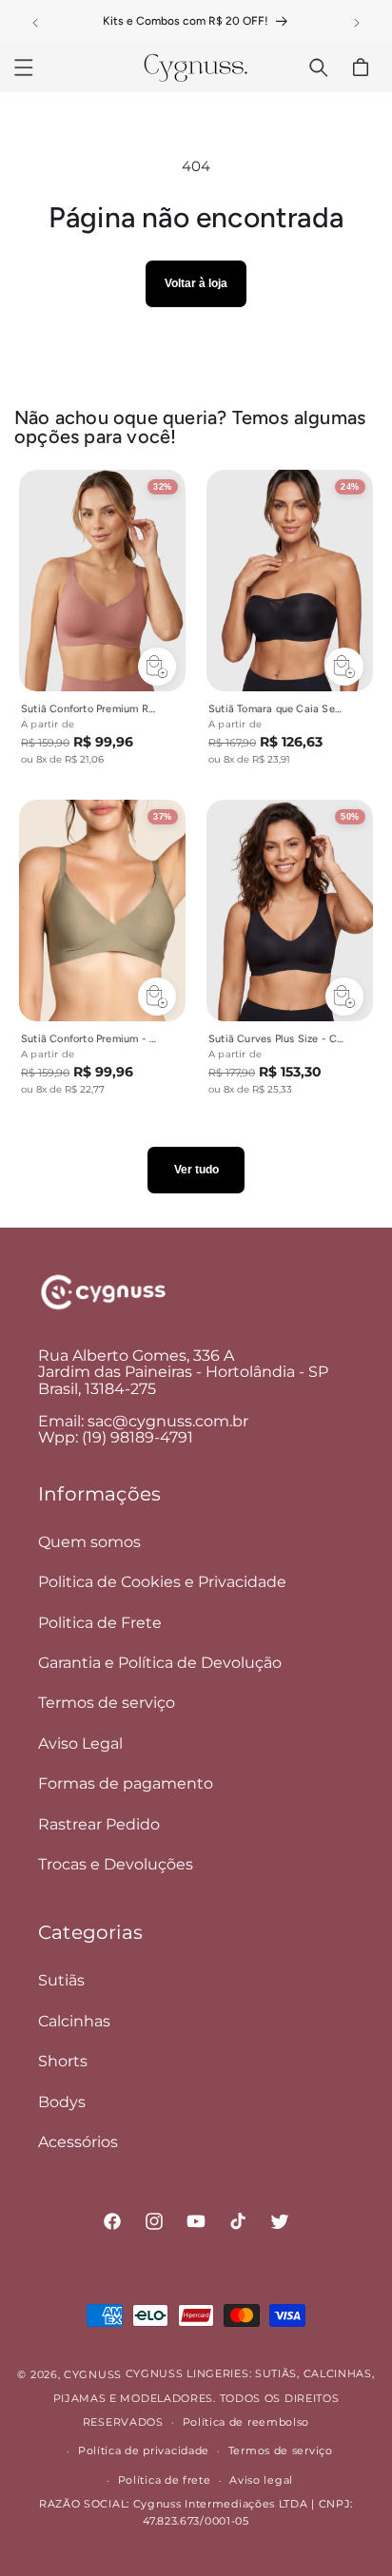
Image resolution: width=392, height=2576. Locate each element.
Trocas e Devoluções (116, 1864)
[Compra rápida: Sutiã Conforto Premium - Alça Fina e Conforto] (157, 997)
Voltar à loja (196, 283)
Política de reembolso (246, 2422)
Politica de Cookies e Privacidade (162, 1582)
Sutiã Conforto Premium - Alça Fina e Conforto (89, 1039)
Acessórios (78, 2142)
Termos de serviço (107, 1703)
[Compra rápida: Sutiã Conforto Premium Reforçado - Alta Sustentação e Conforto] (157, 667)
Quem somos (89, 1542)
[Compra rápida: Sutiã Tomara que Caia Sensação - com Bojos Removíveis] (344, 667)
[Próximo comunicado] (357, 23)
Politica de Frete (100, 1623)
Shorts (63, 2061)
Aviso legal (261, 2480)
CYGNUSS (93, 2374)
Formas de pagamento (126, 1783)
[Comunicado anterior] (35, 23)
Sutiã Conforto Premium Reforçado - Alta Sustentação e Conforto (89, 709)
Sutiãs (61, 1980)
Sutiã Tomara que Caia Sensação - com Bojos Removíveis (277, 709)
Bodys (62, 2102)
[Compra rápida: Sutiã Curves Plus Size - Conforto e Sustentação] (344, 997)
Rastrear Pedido (99, 1824)
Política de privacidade (144, 2450)
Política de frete (165, 2480)
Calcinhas (74, 2021)
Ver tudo (196, 1170)
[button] (24, 68)
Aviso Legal (80, 1743)
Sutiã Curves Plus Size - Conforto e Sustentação (277, 1039)
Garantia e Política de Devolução (160, 1663)
